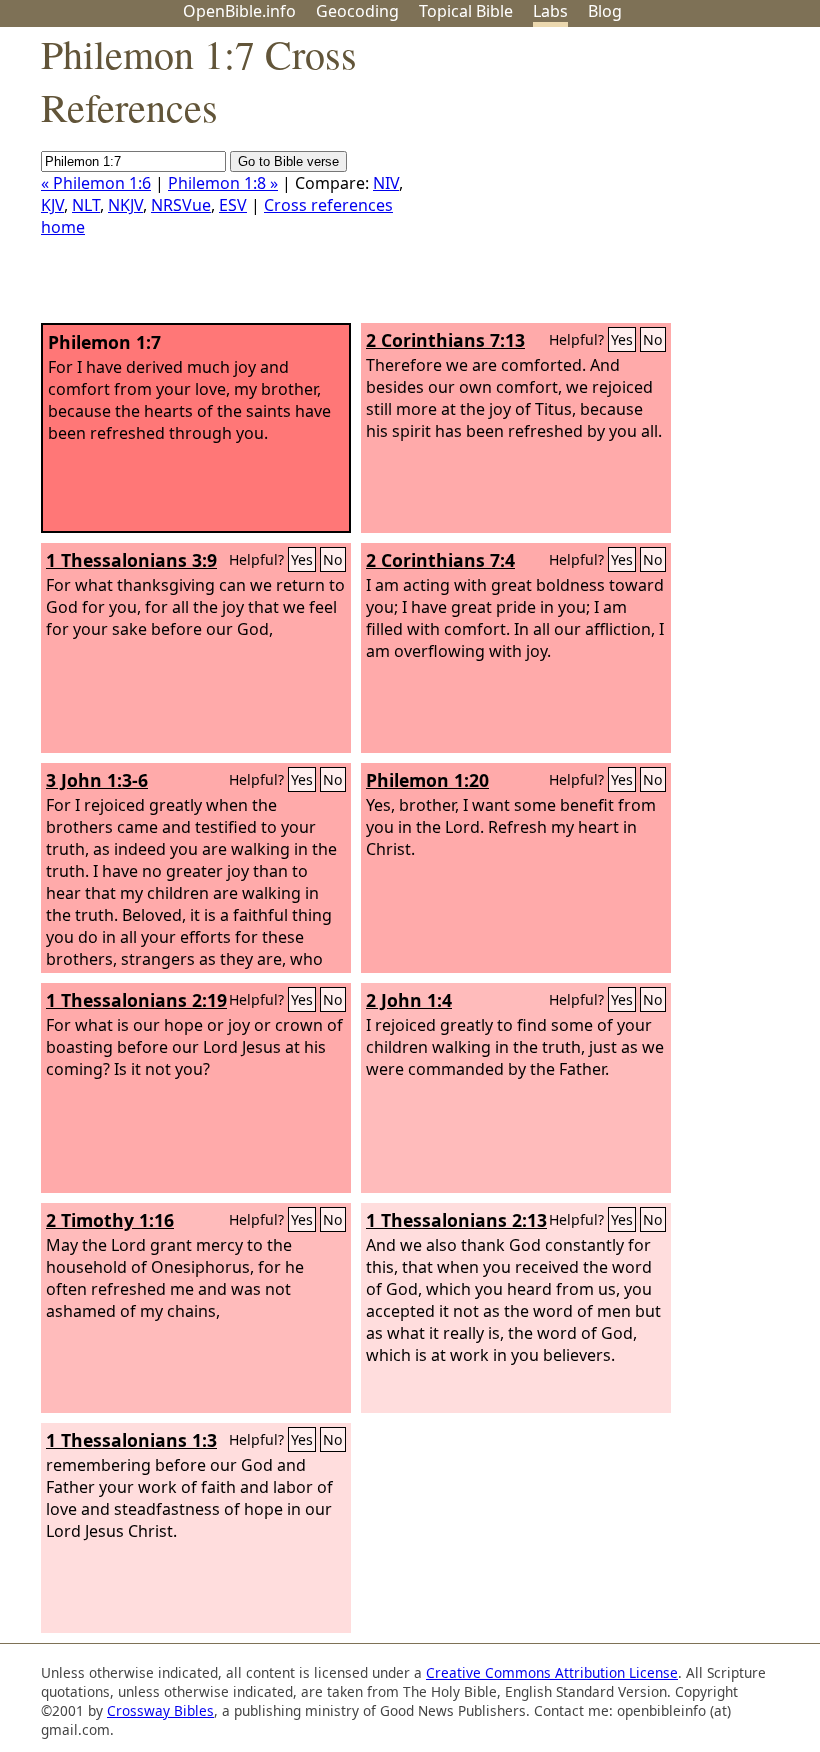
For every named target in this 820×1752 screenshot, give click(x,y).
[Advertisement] (618, 183)
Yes (622, 339)
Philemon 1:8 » (223, 183)
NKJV (125, 205)
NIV (386, 183)
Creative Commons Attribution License (552, 1672)
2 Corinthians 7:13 (445, 340)
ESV (233, 205)
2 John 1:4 (409, 1000)
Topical (466, 11)
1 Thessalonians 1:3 (131, 1440)
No (653, 339)
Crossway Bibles (160, 1710)
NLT (86, 205)
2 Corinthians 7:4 (440, 560)
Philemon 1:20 (427, 780)
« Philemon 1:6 (96, 183)
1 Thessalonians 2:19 (136, 1000)
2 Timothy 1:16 (110, 1220)
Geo (357, 11)
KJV (52, 205)
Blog (605, 11)
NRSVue (181, 205)
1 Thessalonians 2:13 (456, 1220)
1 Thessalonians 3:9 (131, 560)
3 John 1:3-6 (97, 780)
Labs (550, 11)
